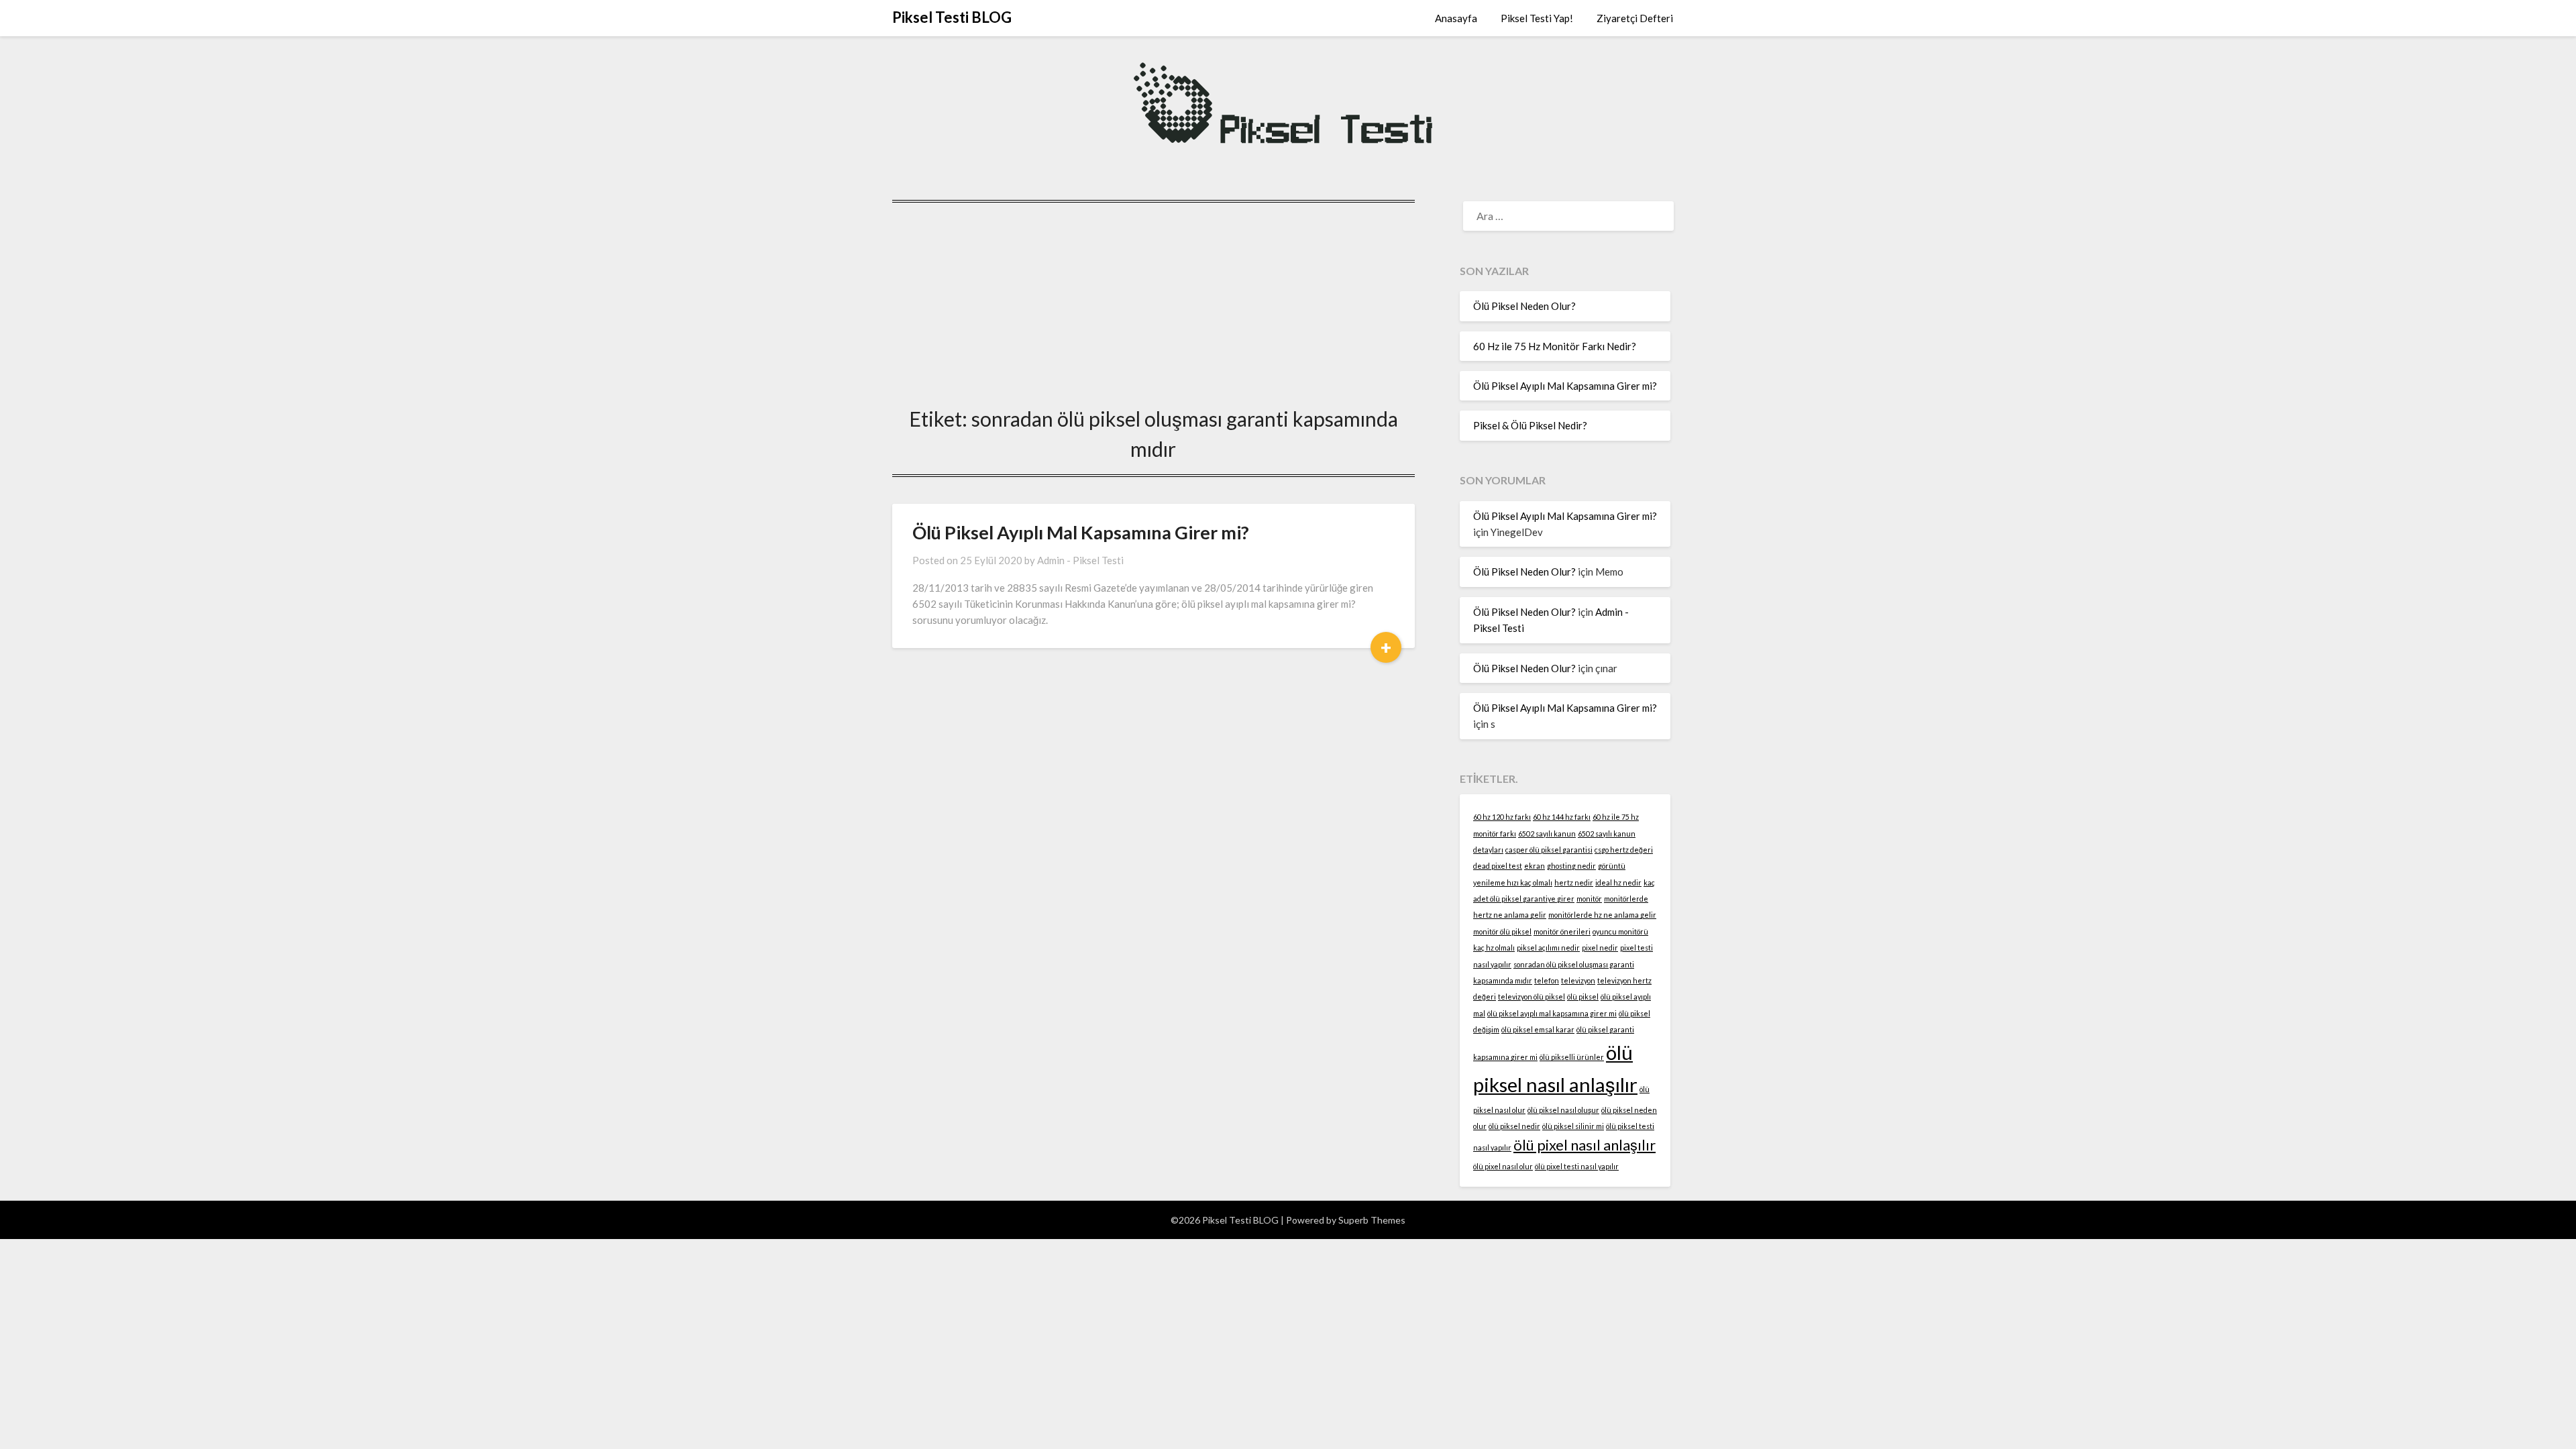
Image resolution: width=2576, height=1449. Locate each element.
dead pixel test (1498, 866)
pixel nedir (1600, 948)
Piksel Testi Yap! (1537, 18)
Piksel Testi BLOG (952, 17)
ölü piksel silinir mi (1573, 1126)
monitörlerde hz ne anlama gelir (1602, 915)
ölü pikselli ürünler (1572, 1057)
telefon (1547, 980)
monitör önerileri (1562, 931)
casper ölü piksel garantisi (1549, 850)
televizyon (1578, 980)
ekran (1535, 866)
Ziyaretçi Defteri (1635, 18)
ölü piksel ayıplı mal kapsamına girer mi (1552, 1013)
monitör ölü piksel (1502, 931)
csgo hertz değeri (1624, 850)
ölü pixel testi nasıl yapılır (1577, 1166)
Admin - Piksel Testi (1080, 560)
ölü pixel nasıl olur (1503, 1166)
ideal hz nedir (1618, 882)
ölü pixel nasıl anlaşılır (1585, 1145)
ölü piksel (1583, 997)
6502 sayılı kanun (1547, 834)
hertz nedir (1574, 882)
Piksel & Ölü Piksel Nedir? (1530, 425)
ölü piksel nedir (1514, 1126)
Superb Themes (1372, 1220)
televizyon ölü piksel (1532, 997)
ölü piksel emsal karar (1538, 1029)
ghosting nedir (1571, 866)
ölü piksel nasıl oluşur (1563, 1110)
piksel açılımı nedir (1548, 948)
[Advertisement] (1153, 301)
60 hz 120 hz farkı (1502, 817)
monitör (1589, 899)
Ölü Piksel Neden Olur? (1524, 306)
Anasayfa (1456, 18)
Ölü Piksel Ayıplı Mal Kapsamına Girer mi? (1081, 532)
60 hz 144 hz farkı (1562, 817)
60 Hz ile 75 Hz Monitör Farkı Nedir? (1555, 346)
